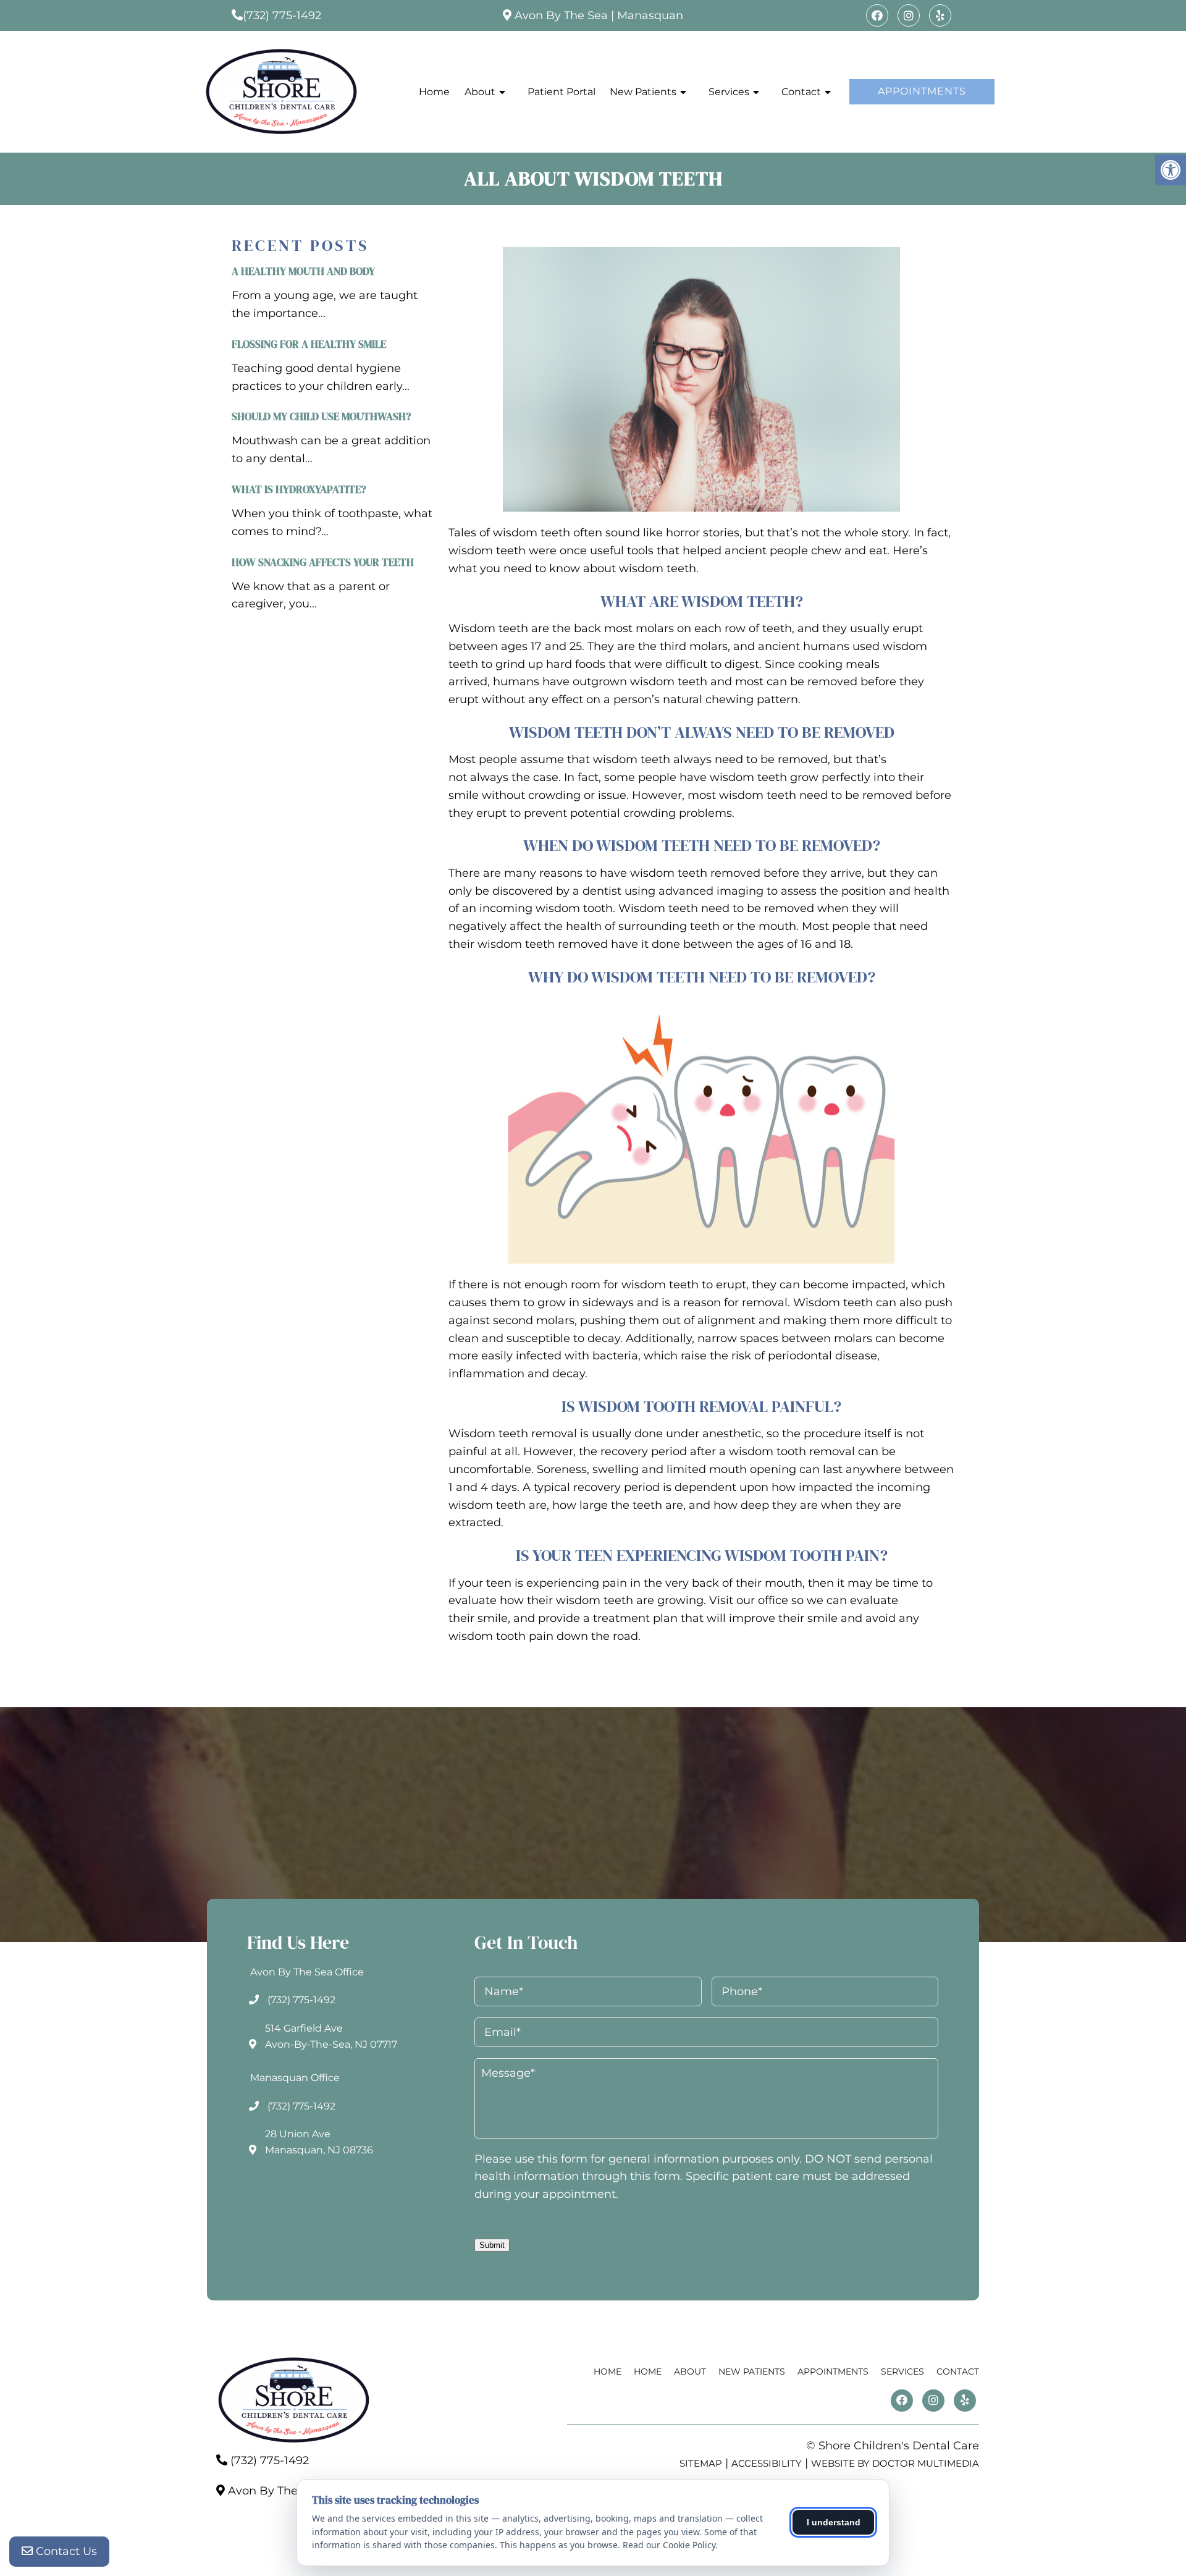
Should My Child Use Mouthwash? (322, 416)
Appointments (922, 91)
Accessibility (767, 2463)
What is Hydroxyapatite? (299, 489)
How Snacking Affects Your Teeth (323, 562)
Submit (492, 2245)
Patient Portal (561, 92)
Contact (801, 92)
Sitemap (701, 2463)
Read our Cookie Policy (669, 2545)
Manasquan (650, 15)
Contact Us (65, 2551)
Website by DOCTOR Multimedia (895, 2463)
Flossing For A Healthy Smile (309, 344)
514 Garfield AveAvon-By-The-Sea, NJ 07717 (331, 2036)
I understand (834, 2522)
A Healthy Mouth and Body (303, 271)
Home (434, 92)
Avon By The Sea (561, 15)
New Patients (643, 92)
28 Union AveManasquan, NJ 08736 (319, 2142)
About (480, 92)
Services (729, 92)
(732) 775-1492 (282, 15)
